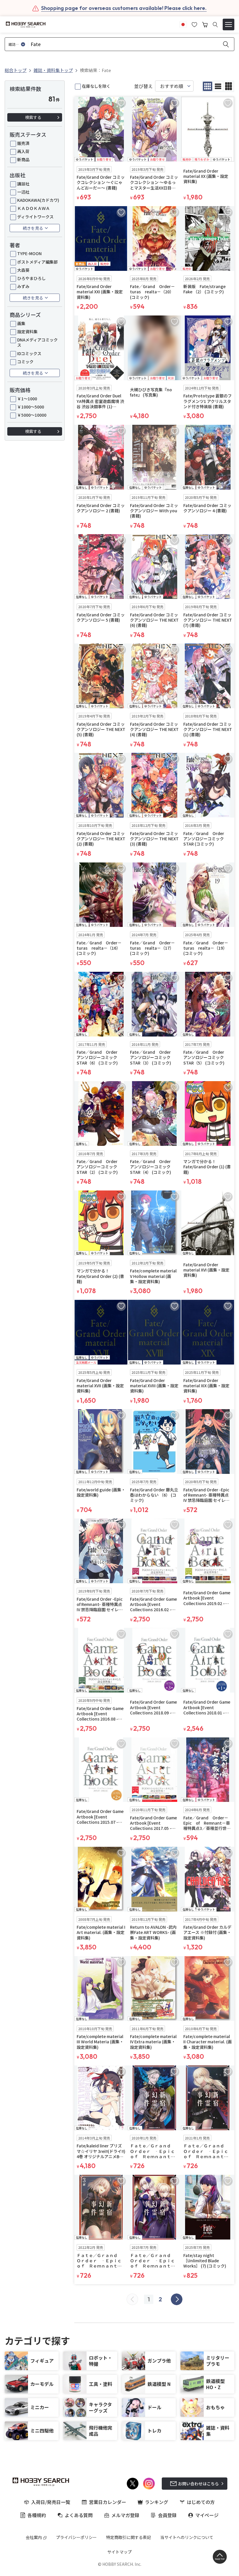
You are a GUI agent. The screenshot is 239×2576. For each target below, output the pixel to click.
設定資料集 (27, 332)
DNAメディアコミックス (37, 342)
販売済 (23, 143)
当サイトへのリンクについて (187, 2537)
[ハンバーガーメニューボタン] (229, 24)
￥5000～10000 (32, 415)
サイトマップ (119, 2552)
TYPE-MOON (29, 253)
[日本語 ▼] (183, 24)
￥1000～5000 (31, 407)
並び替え (143, 86)
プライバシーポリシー (76, 2537)
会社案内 (34, 2537)
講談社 (23, 184)
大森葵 (23, 270)
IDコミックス (29, 353)
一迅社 (23, 192)
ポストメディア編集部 (37, 262)
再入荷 (23, 151)
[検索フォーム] (215, 25)
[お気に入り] (194, 24)
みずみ (23, 286)
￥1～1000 (27, 399)
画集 (21, 323)
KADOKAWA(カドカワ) (38, 200)
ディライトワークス (35, 217)
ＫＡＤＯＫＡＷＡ (34, 208)
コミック (25, 362)
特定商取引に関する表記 (129, 2537)
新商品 (23, 159)
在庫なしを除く (96, 86)
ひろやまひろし (31, 278)
